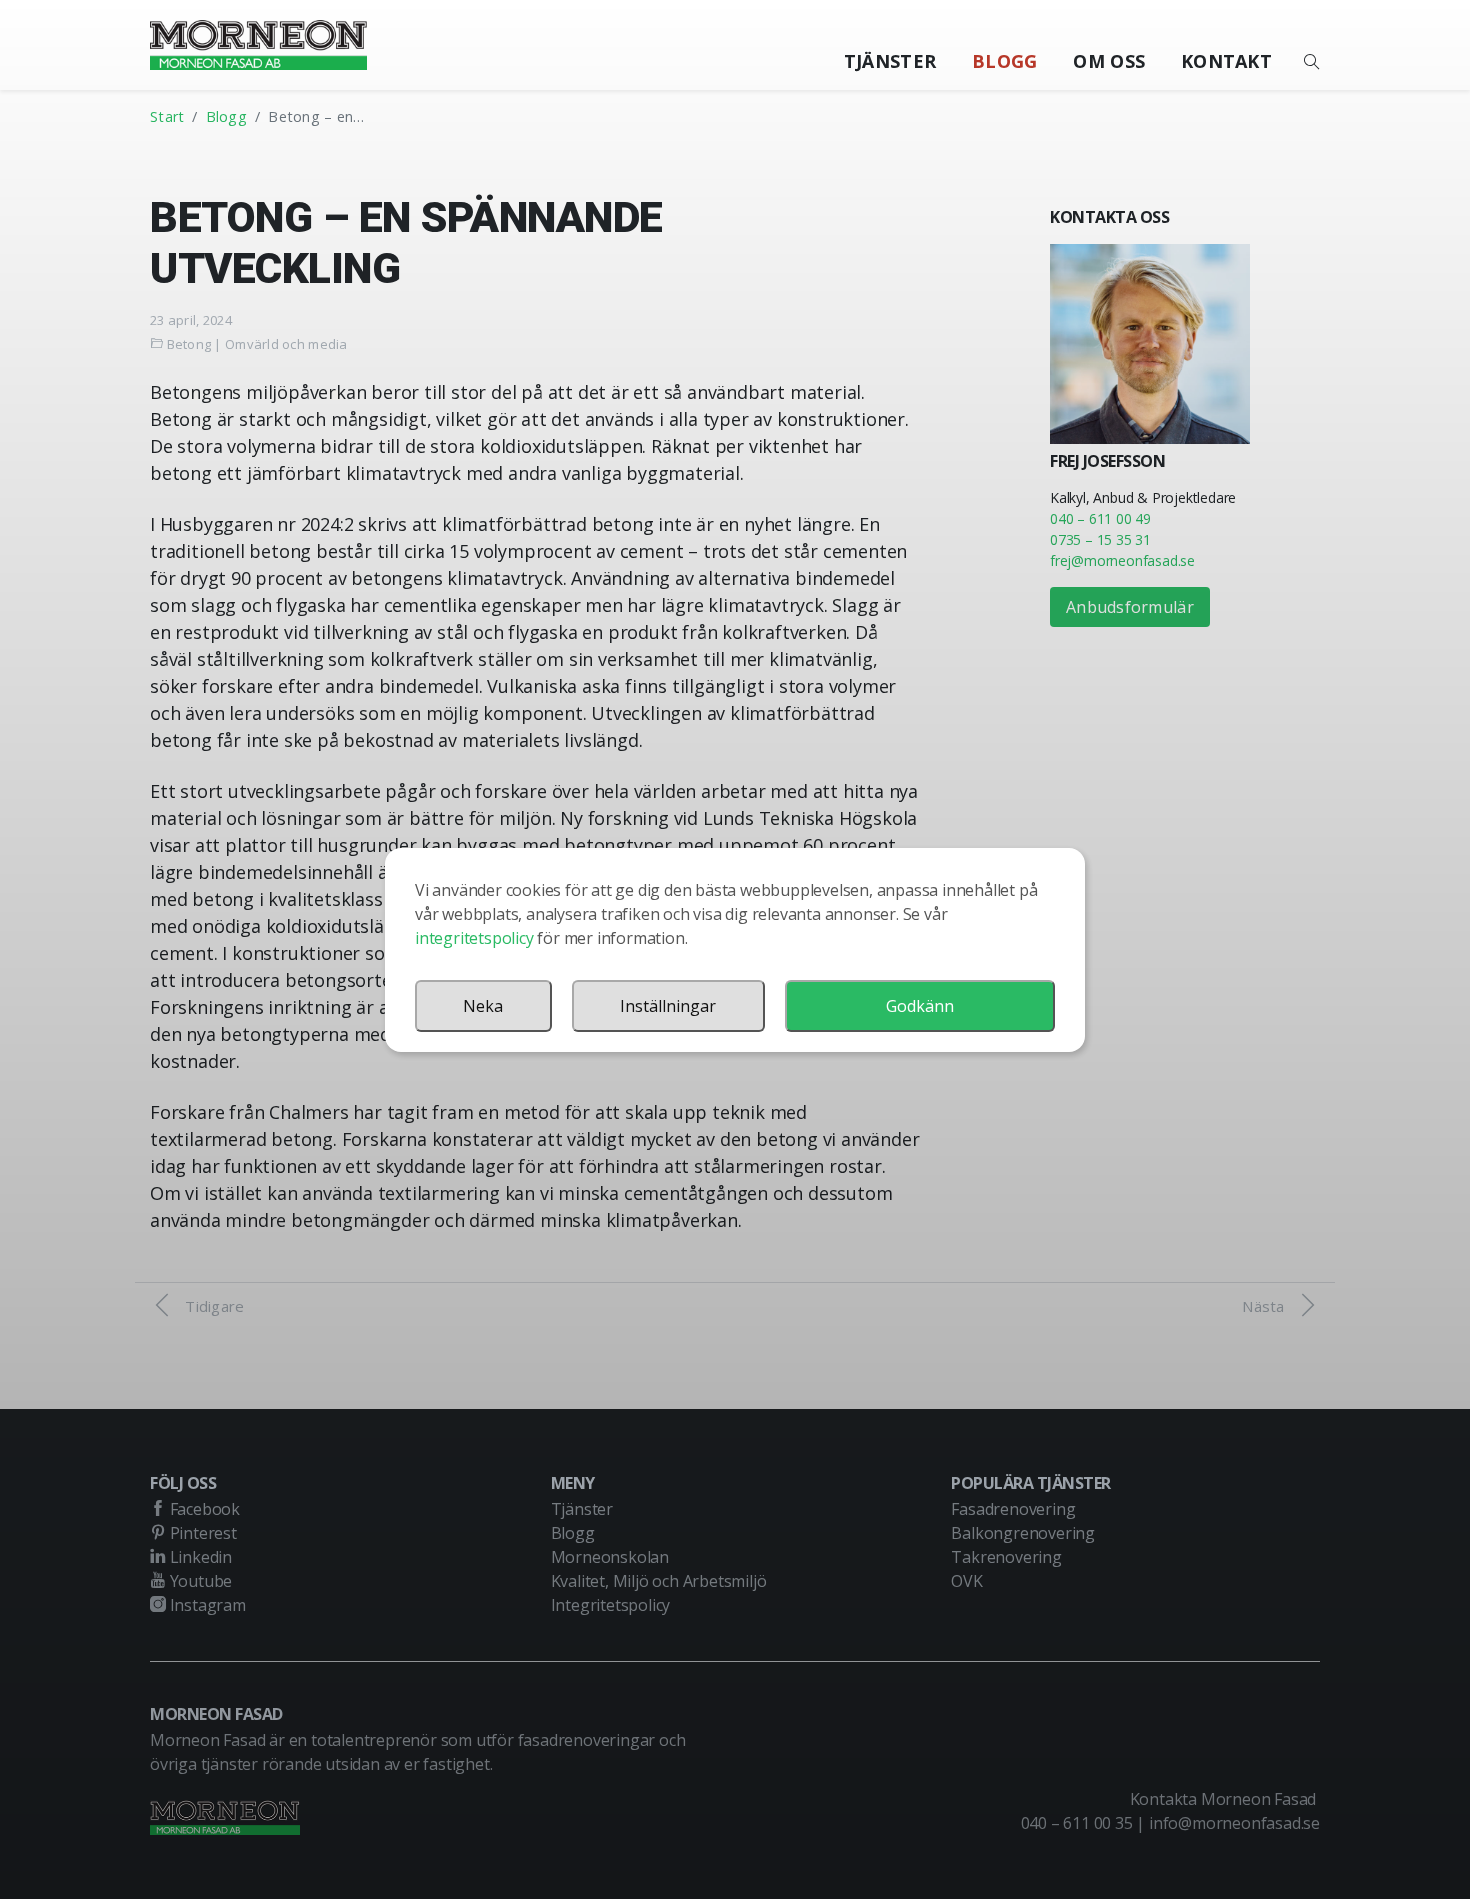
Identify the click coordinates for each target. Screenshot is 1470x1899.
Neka (483, 1006)
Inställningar (668, 1006)
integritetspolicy (474, 938)
